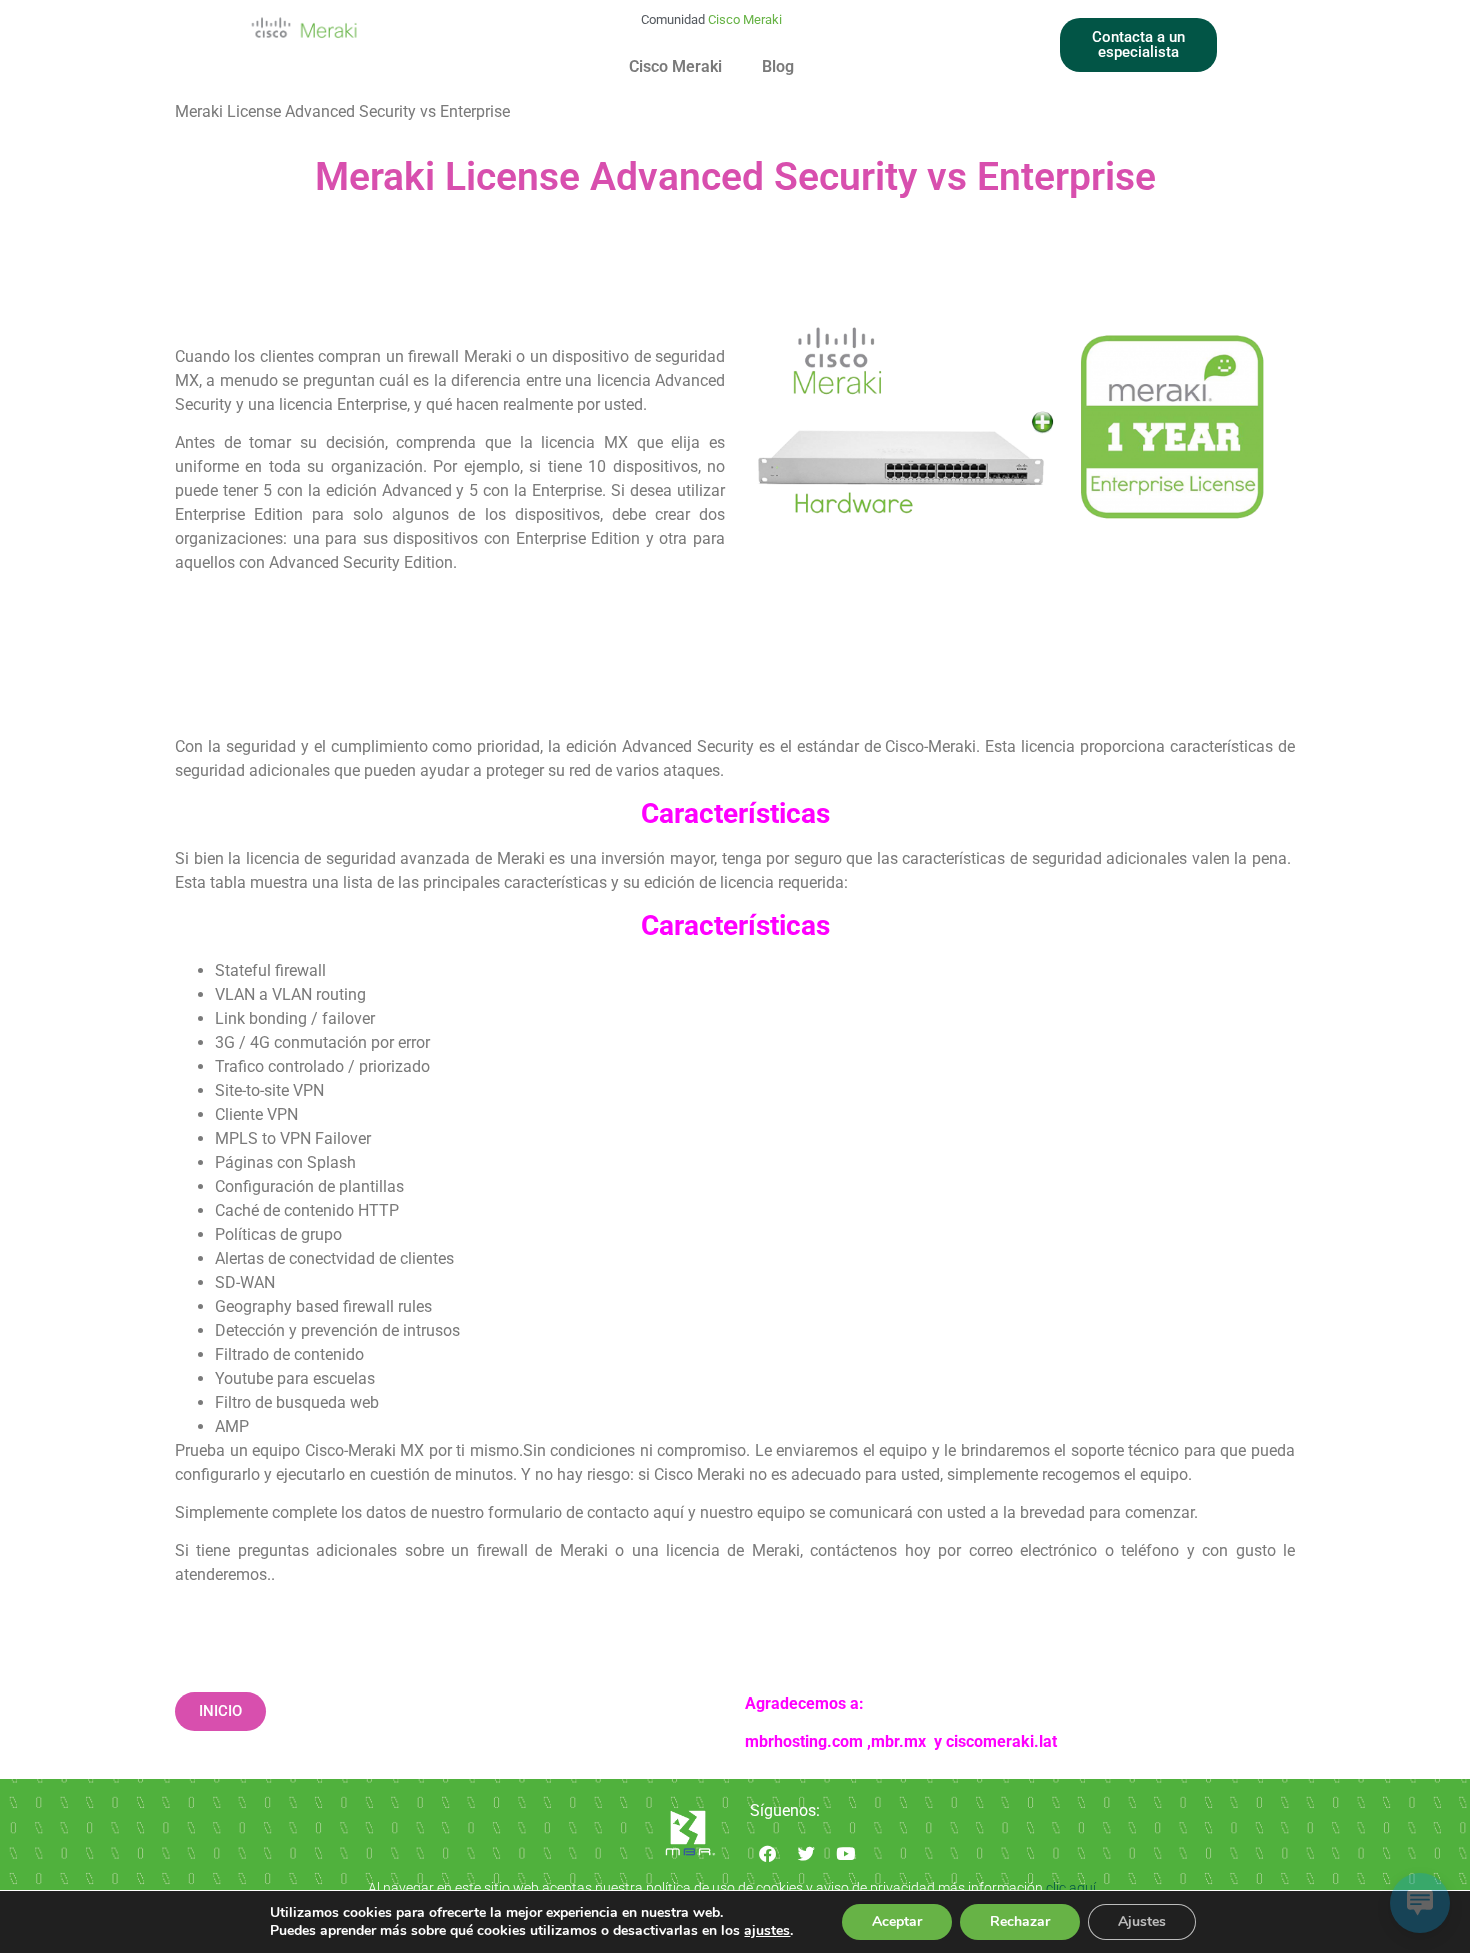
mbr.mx (900, 1741)
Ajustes (1142, 1921)
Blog (778, 66)
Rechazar (1020, 1921)
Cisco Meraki (675, 66)
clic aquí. (1074, 1888)
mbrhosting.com (804, 1741)
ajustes (767, 1931)
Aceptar (897, 1921)
